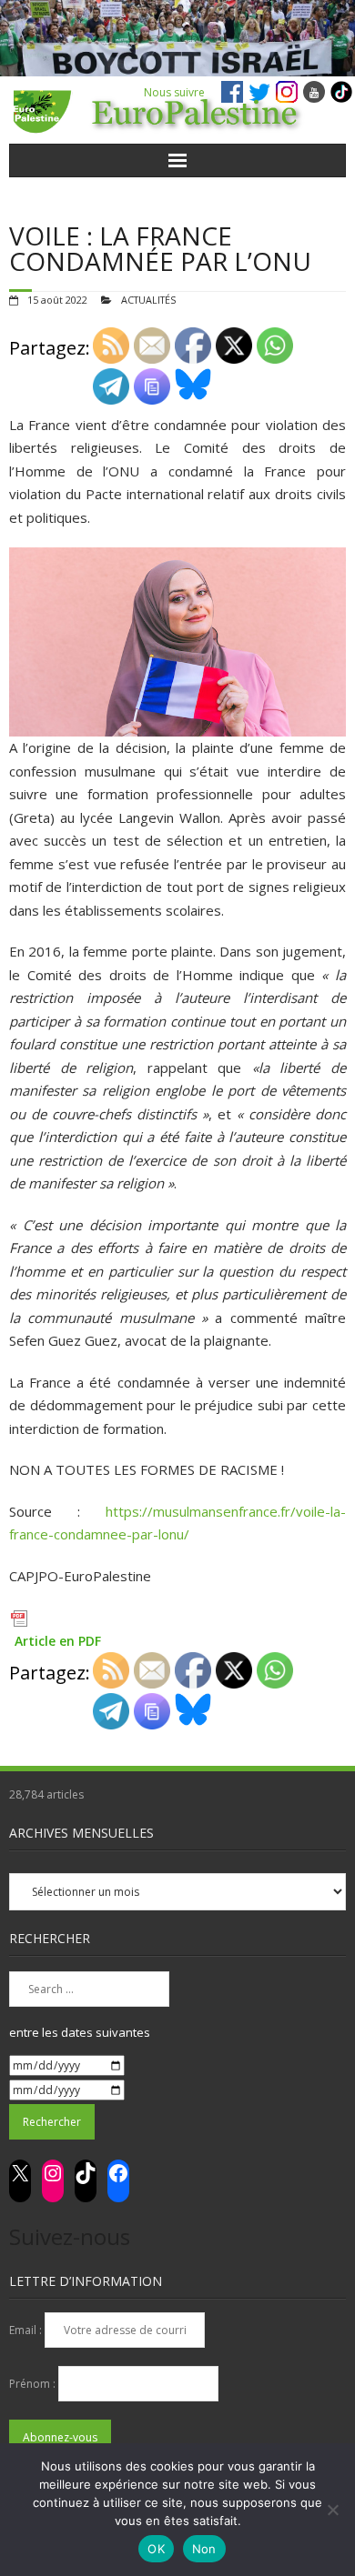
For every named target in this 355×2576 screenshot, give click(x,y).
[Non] (332, 2510)
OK (156, 2549)
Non (204, 2549)
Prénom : (34, 2384)
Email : (27, 2330)
